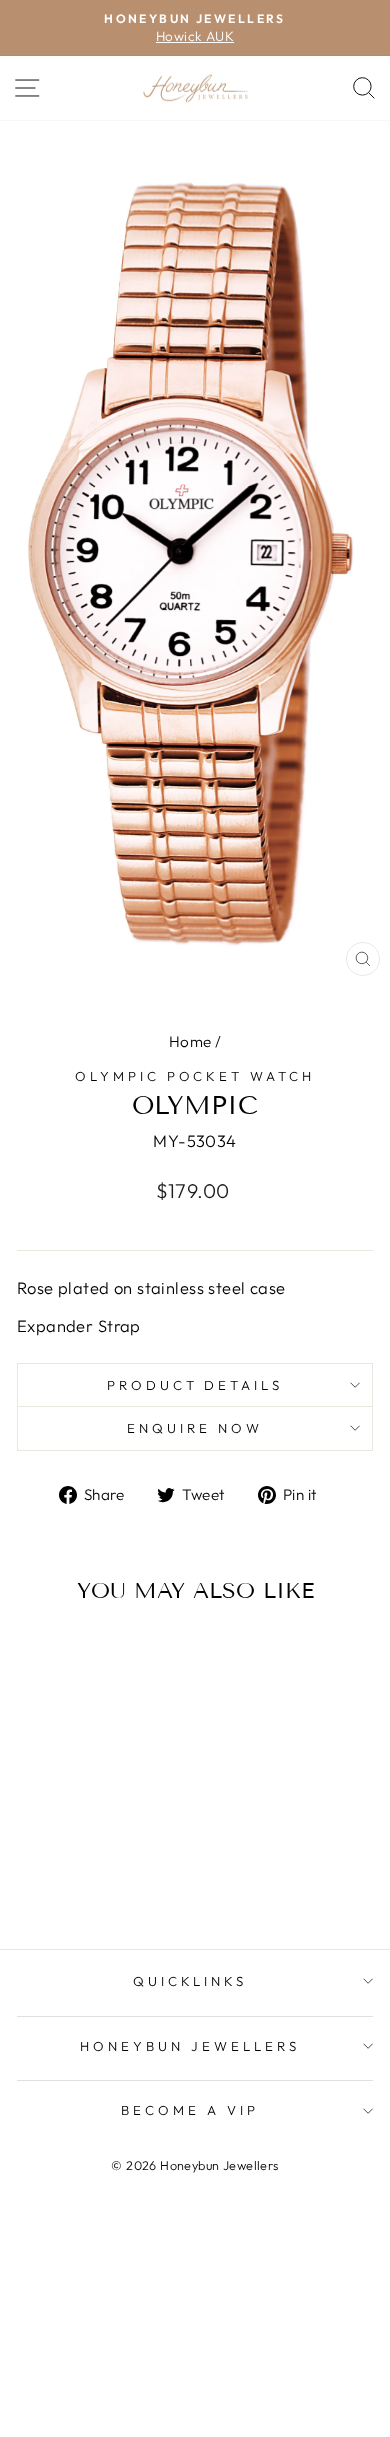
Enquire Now (195, 1428)
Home (190, 1041)
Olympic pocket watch (195, 1076)
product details (195, 1385)
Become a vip (190, 2110)
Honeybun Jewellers (190, 2046)
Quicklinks (190, 1981)
